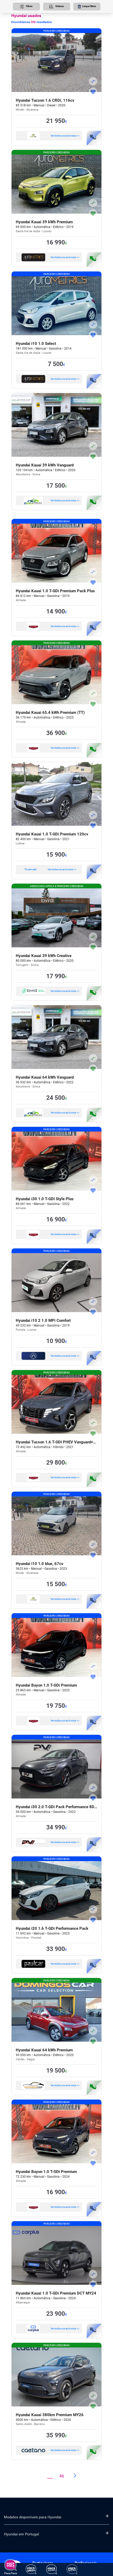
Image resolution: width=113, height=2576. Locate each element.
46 (62, 2476)
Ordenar (60, 6)
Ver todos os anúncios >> (65, 136)
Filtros (29, 6)
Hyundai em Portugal (21, 2534)
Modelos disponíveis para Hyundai (33, 2517)
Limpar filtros (89, 6)
